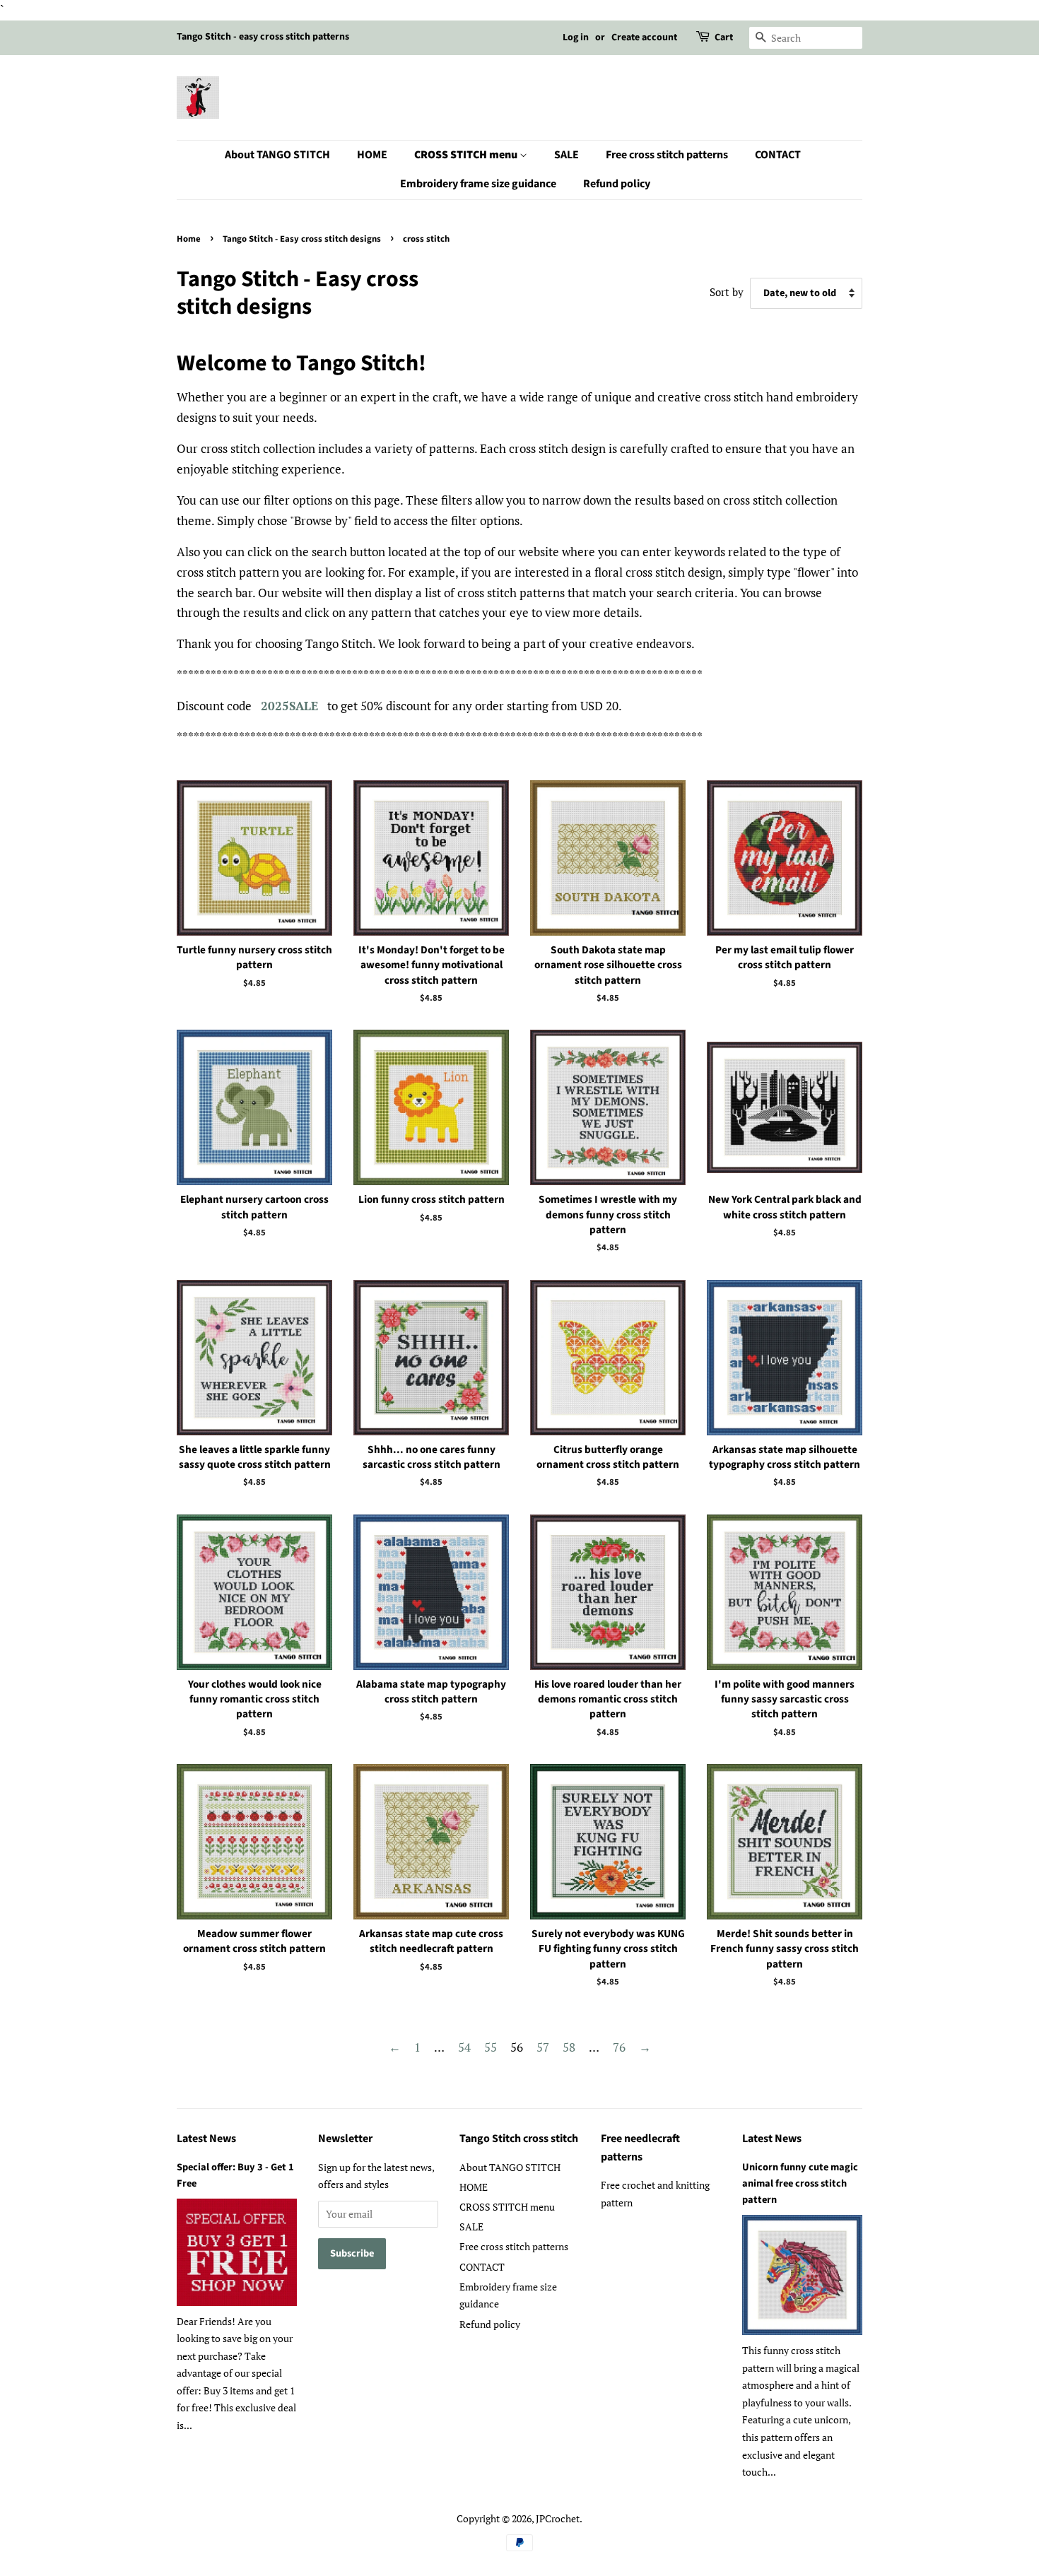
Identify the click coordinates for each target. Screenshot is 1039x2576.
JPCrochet (558, 2518)
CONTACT (778, 155)
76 (619, 2047)
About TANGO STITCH (277, 155)
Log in (576, 37)
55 (491, 2047)
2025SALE (289, 706)
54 (464, 2047)
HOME (372, 155)
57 (543, 2047)
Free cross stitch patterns (667, 155)
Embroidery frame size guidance (478, 184)
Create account (644, 37)
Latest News (206, 2139)
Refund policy (617, 184)
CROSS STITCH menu (467, 155)
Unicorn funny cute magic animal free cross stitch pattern (800, 2183)
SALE (567, 155)
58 (569, 2047)
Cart (724, 37)
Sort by (727, 292)
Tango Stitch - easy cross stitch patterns (263, 37)
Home (189, 239)
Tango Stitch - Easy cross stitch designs (302, 239)
